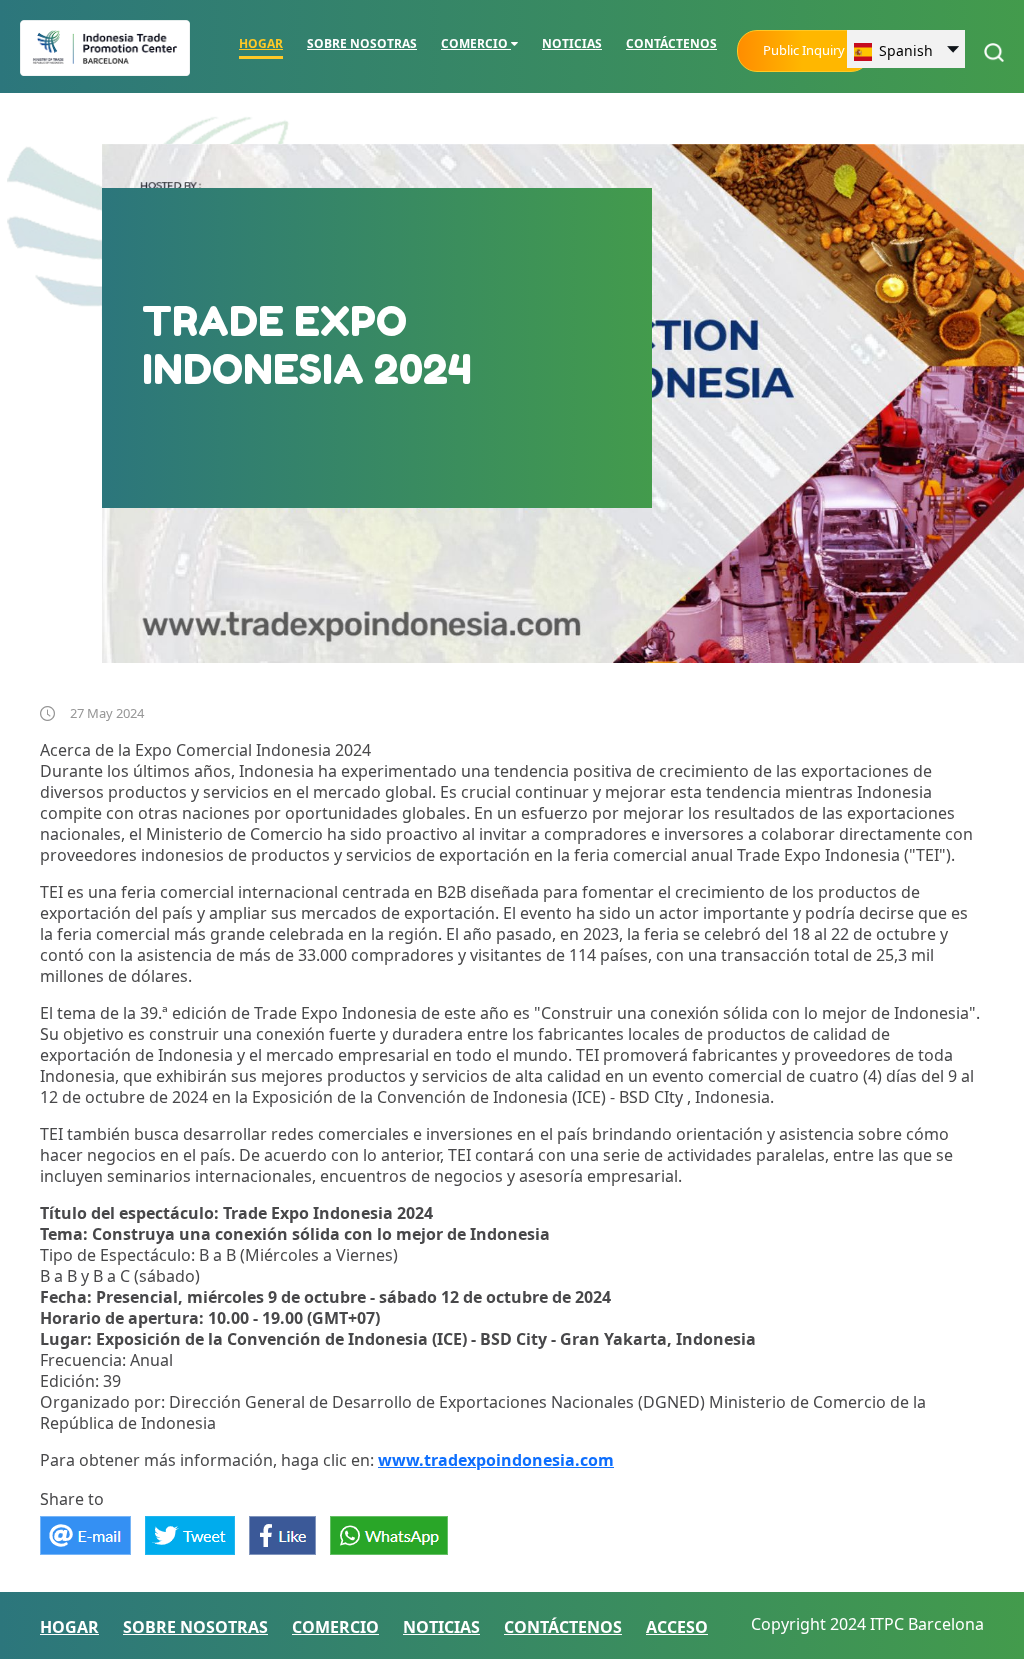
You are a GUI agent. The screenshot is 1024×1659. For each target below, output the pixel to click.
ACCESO (677, 1627)
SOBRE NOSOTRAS (362, 43)
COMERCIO (476, 43)
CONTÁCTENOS (671, 43)
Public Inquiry (804, 50)
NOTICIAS (572, 43)
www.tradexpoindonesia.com (496, 1460)
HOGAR (261, 43)
